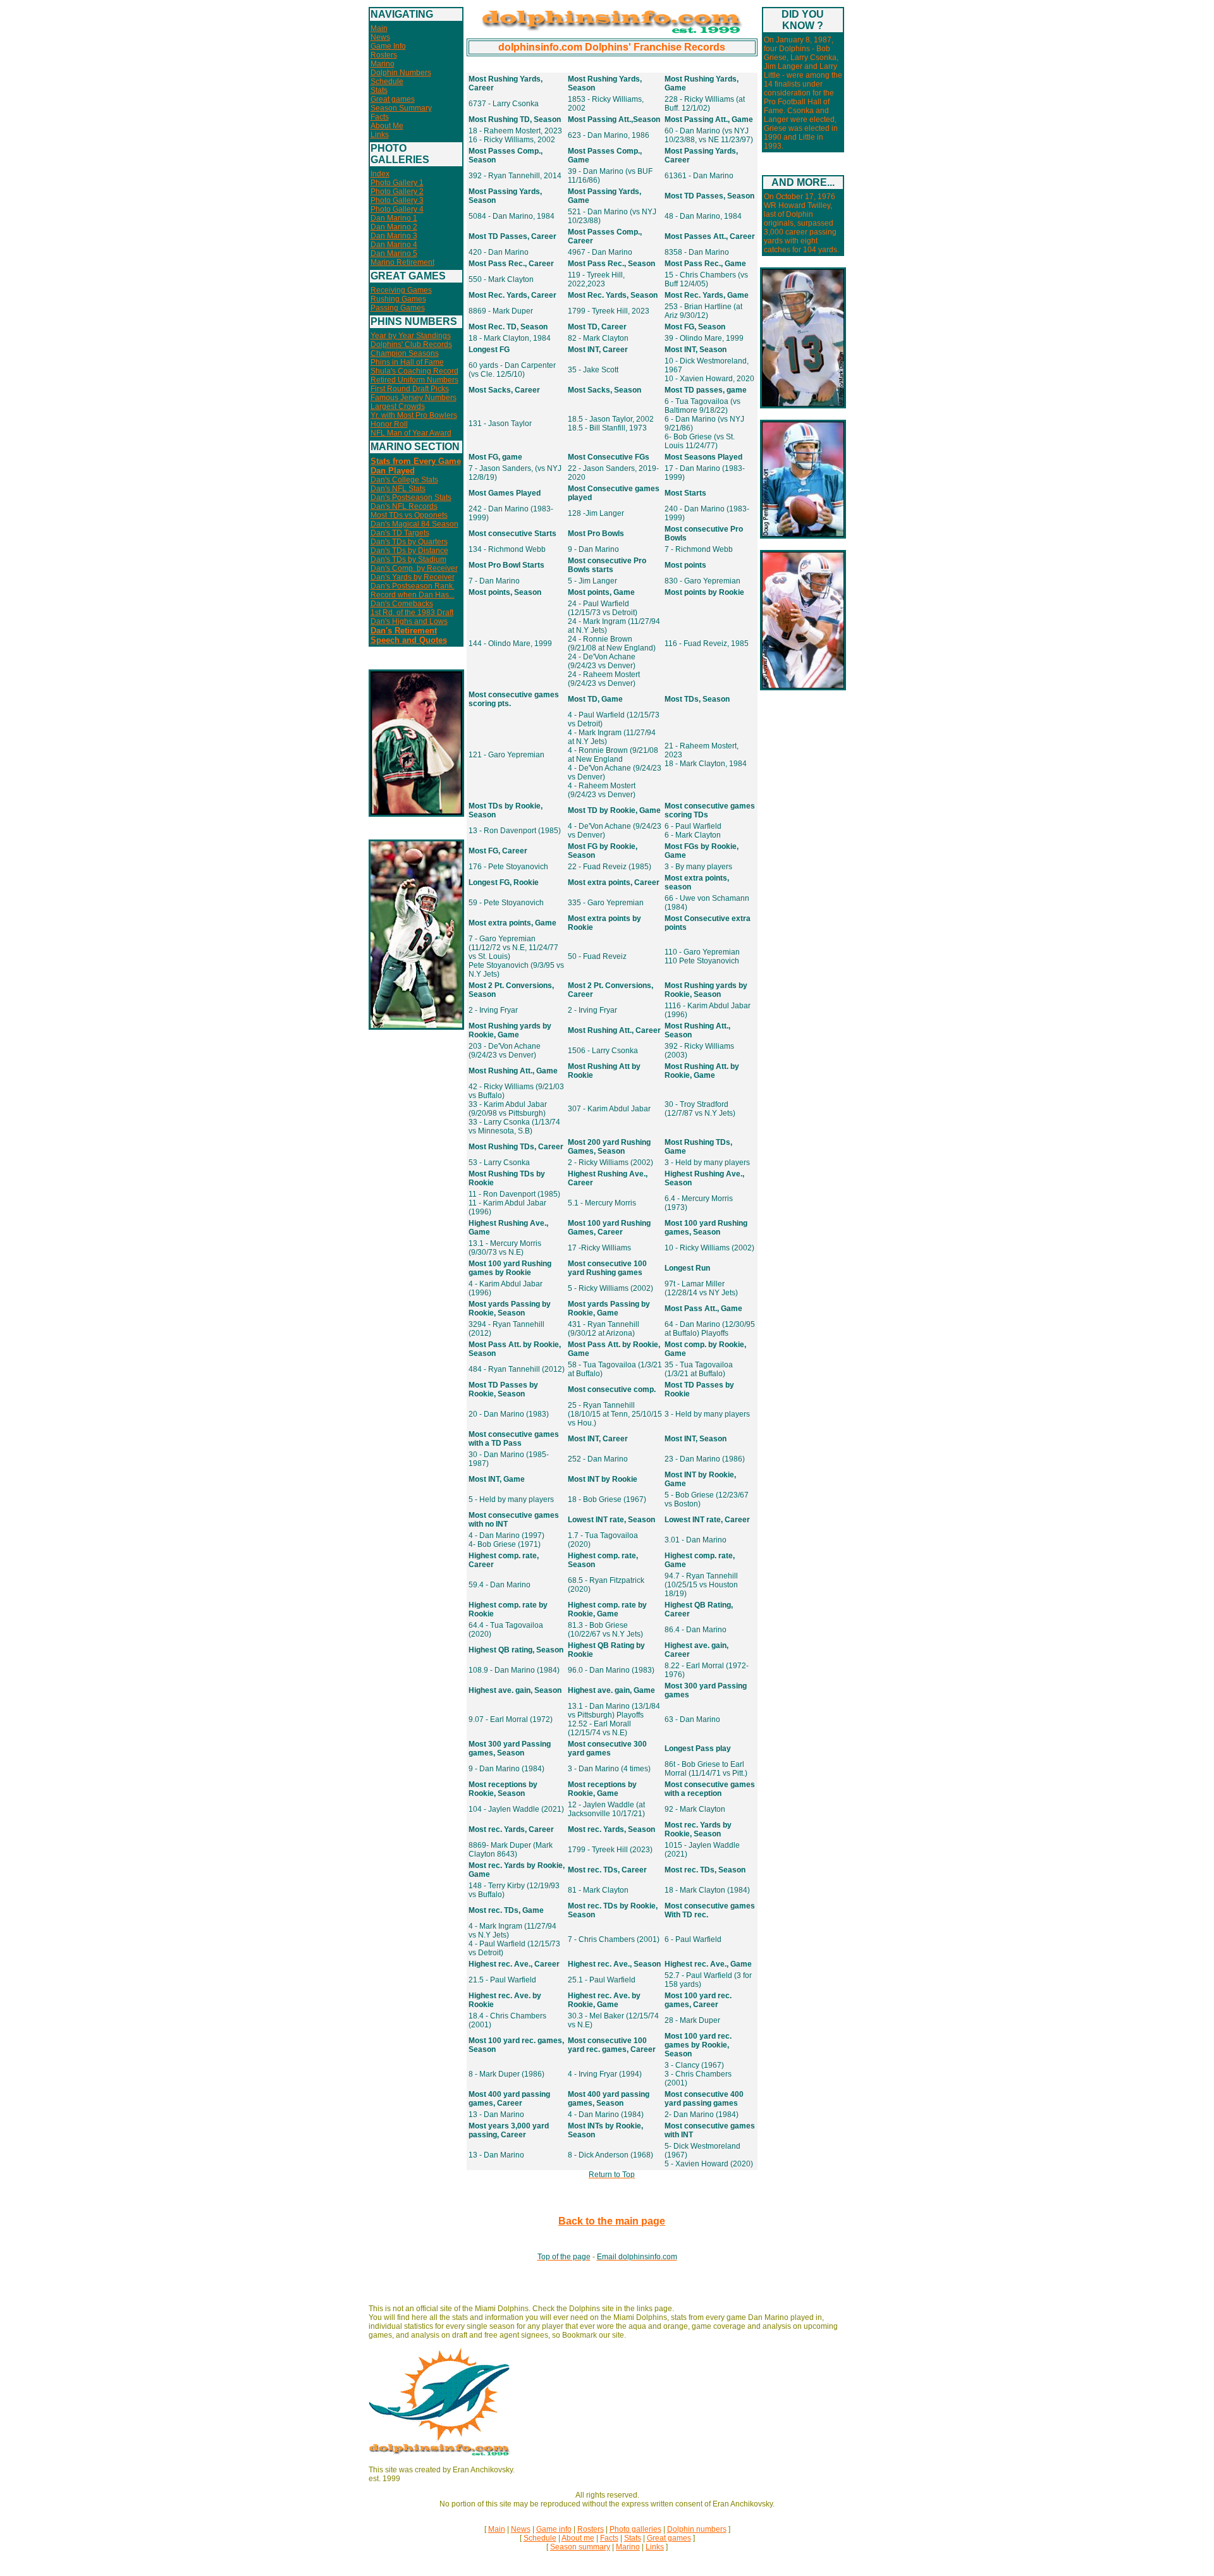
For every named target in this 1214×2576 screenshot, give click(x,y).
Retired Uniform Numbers (414, 380)
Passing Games (398, 308)
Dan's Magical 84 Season (414, 524)
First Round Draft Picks (410, 389)
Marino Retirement (402, 262)
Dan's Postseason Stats (411, 497)
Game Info (388, 46)
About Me (387, 126)
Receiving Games (401, 290)
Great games (393, 99)
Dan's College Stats (404, 480)
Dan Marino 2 (394, 227)
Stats (379, 90)
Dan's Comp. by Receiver (414, 568)
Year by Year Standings (411, 336)
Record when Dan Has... (413, 595)
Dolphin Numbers (401, 73)
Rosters (384, 55)
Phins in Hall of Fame (407, 362)
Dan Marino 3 (394, 236)
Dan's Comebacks (402, 604)
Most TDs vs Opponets (409, 515)
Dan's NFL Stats (398, 489)
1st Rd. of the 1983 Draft (412, 613)
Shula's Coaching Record (414, 371)
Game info (554, 2529)
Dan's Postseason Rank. (413, 586)
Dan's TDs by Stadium (408, 559)
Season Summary (401, 108)
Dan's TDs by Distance (409, 551)
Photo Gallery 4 (397, 209)
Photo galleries (635, 2529)
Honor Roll (389, 424)
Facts (380, 117)
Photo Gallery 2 (397, 192)
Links (380, 135)
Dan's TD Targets (400, 533)
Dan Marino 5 (394, 253)
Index (380, 174)
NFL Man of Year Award (411, 433)
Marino (383, 64)
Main (379, 28)
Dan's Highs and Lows (409, 621)
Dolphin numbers (697, 2529)
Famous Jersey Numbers (414, 398)
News (380, 37)
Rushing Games (398, 299)
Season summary (580, 2547)
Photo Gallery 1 (397, 183)
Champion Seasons (405, 353)
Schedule (387, 82)
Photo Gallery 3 (397, 200)
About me (578, 2538)
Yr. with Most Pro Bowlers (414, 415)
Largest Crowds (398, 406)
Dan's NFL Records (404, 506)
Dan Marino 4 (394, 245)
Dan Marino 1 (394, 218)
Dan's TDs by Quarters (409, 542)
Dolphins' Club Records (411, 345)
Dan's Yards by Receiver (413, 577)
